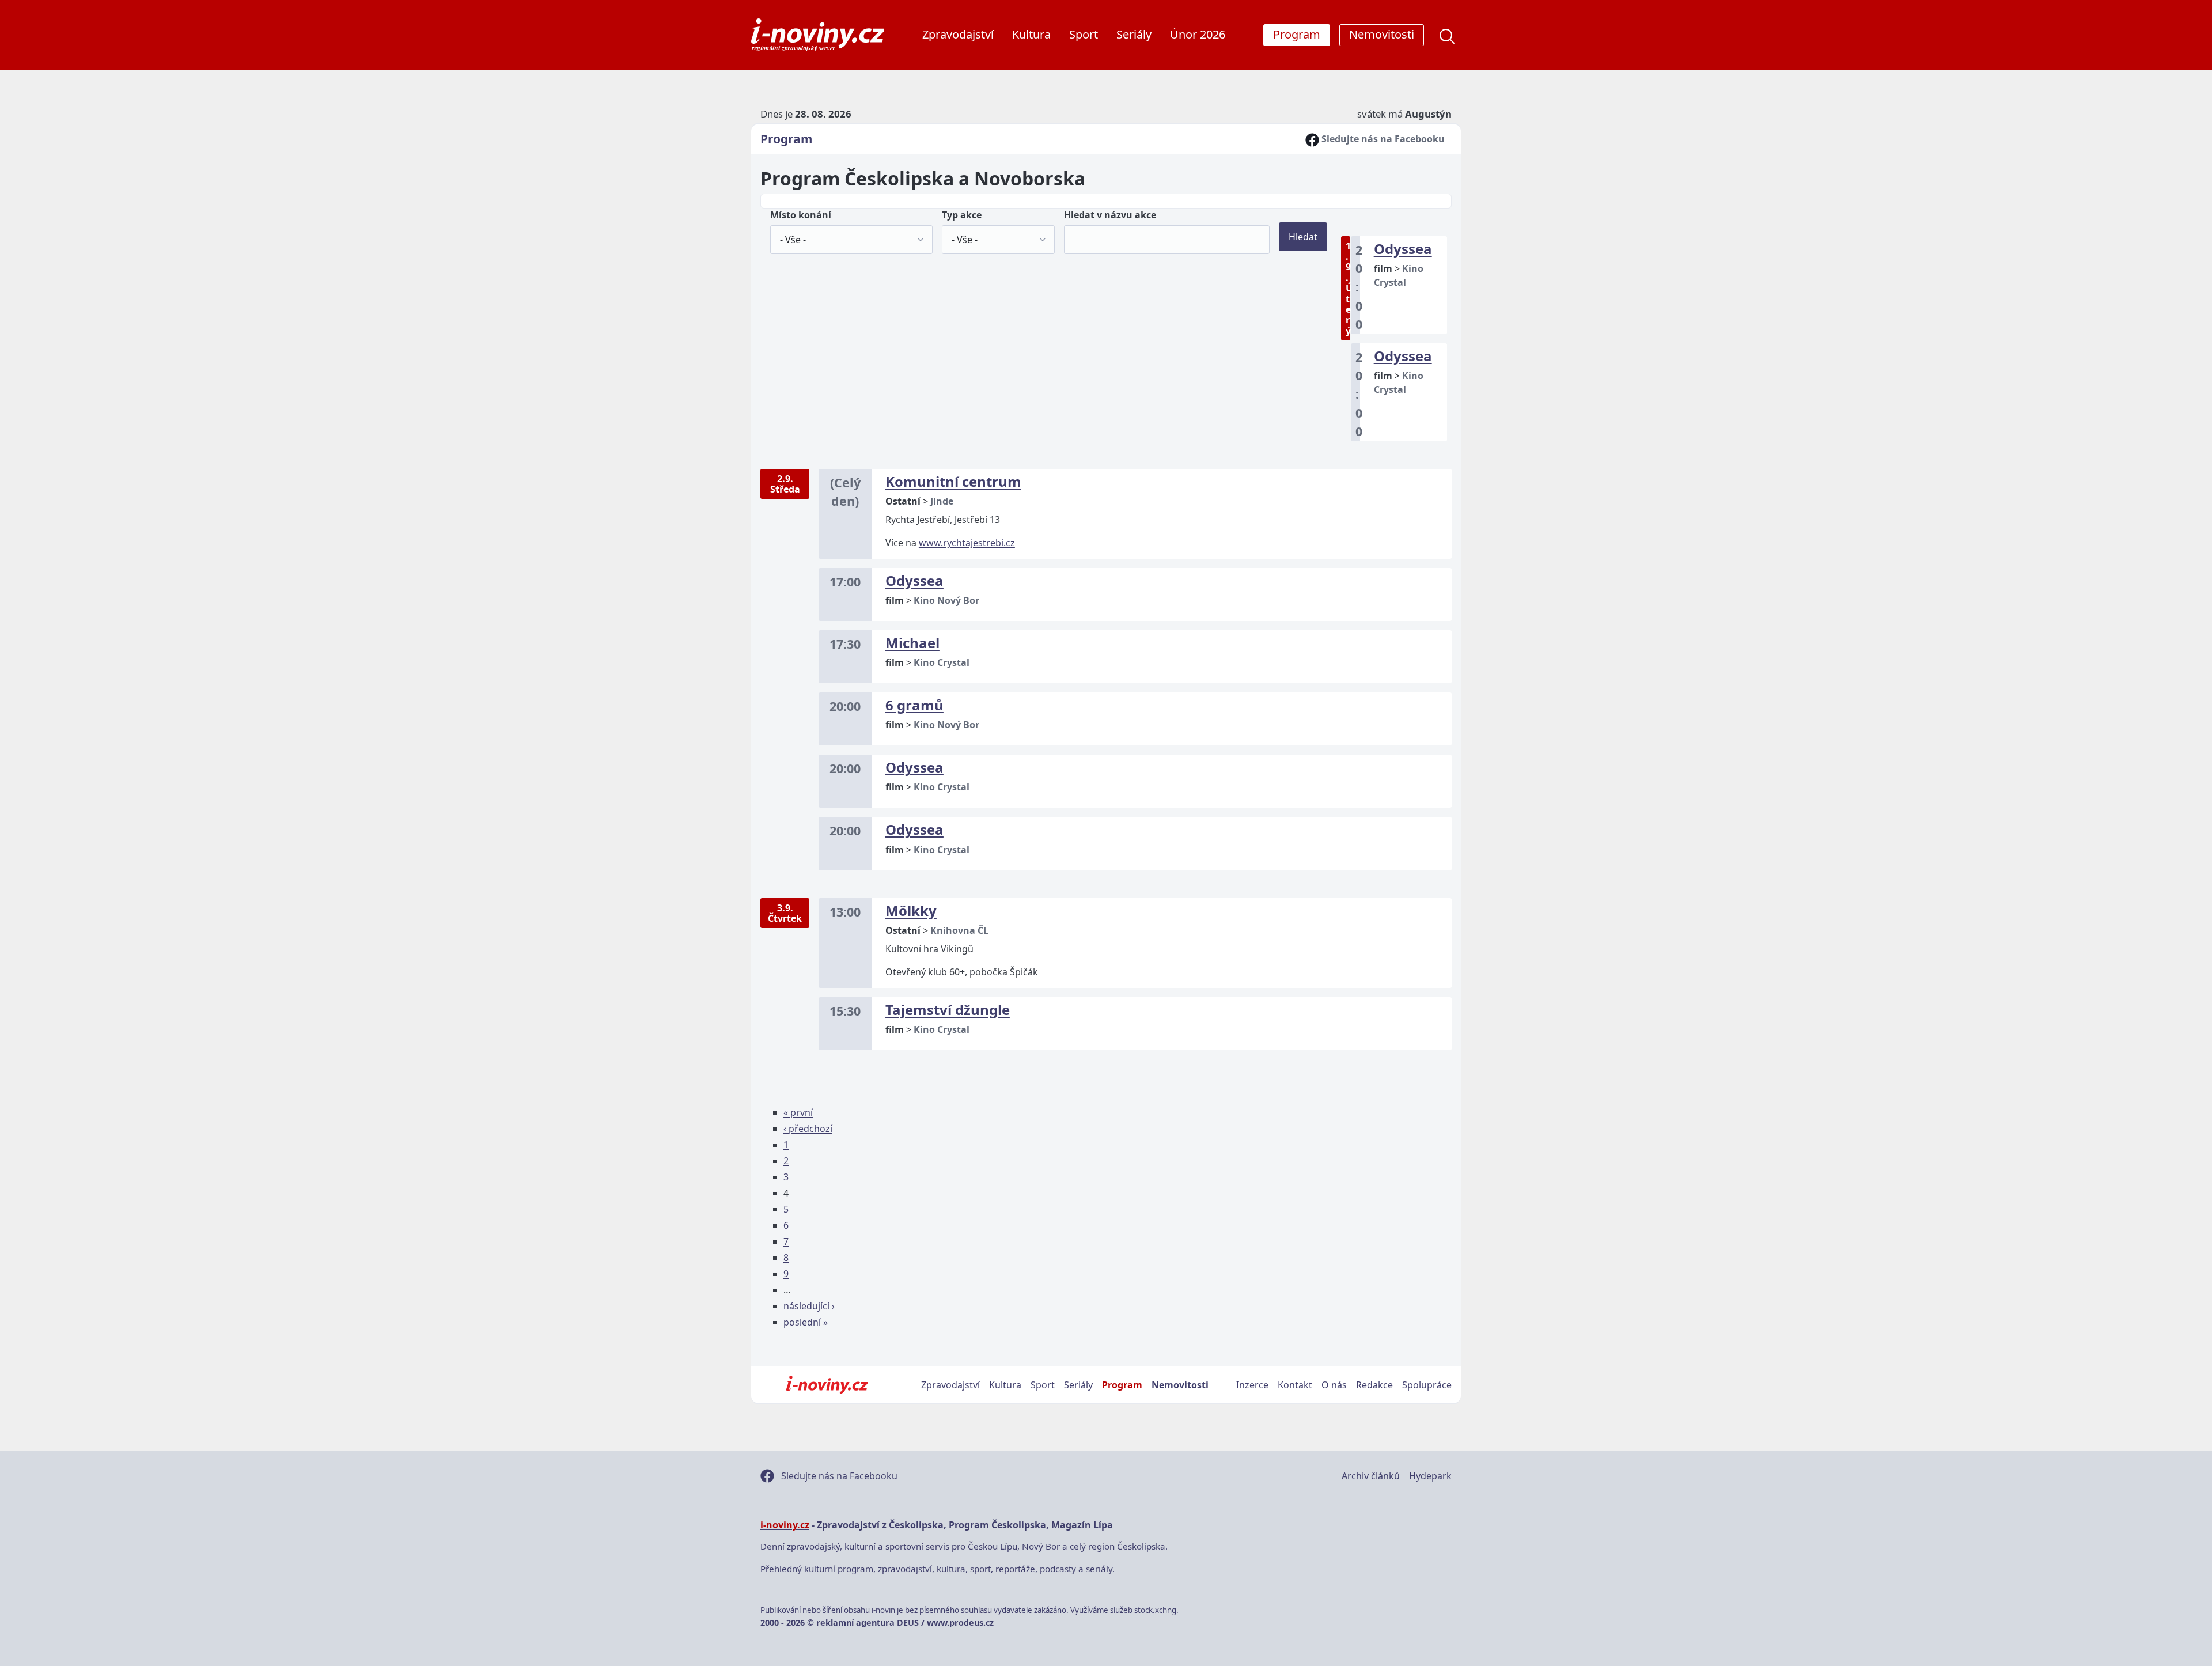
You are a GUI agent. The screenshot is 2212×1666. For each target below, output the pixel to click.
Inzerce (1252, 1385)
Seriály (1134, 34)
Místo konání (801, 215)
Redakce (1374, 1385)
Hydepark (1430, 1476)
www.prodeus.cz (960, 1623)
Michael (912, 643)
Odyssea (1403, 249)
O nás (1334, 1385)
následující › (809, 1306)
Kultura (1031, 34)
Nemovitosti (1180, 1385)
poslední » (806, 1322)
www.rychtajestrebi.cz (967, 543)
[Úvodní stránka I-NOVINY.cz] (827, 1385)
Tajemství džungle (948, 1010)
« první (798, 1112)
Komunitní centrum (953, 481)
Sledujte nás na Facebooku (1382, 139)
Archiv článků (1371, 1476)
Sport (1084, 34)
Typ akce (962, 215)
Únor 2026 (1198, 34)
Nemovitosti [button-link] (1382, 34)
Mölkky (911, 910)
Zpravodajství (958, 34)
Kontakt (1295, 1385)
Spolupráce (1427, 1385)
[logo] (818, 35)
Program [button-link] (1297, 34)
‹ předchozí (808, 1129)
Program (786, 139)
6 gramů (914, 705)
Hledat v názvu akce (1110, 215)
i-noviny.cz (785, 1525)
